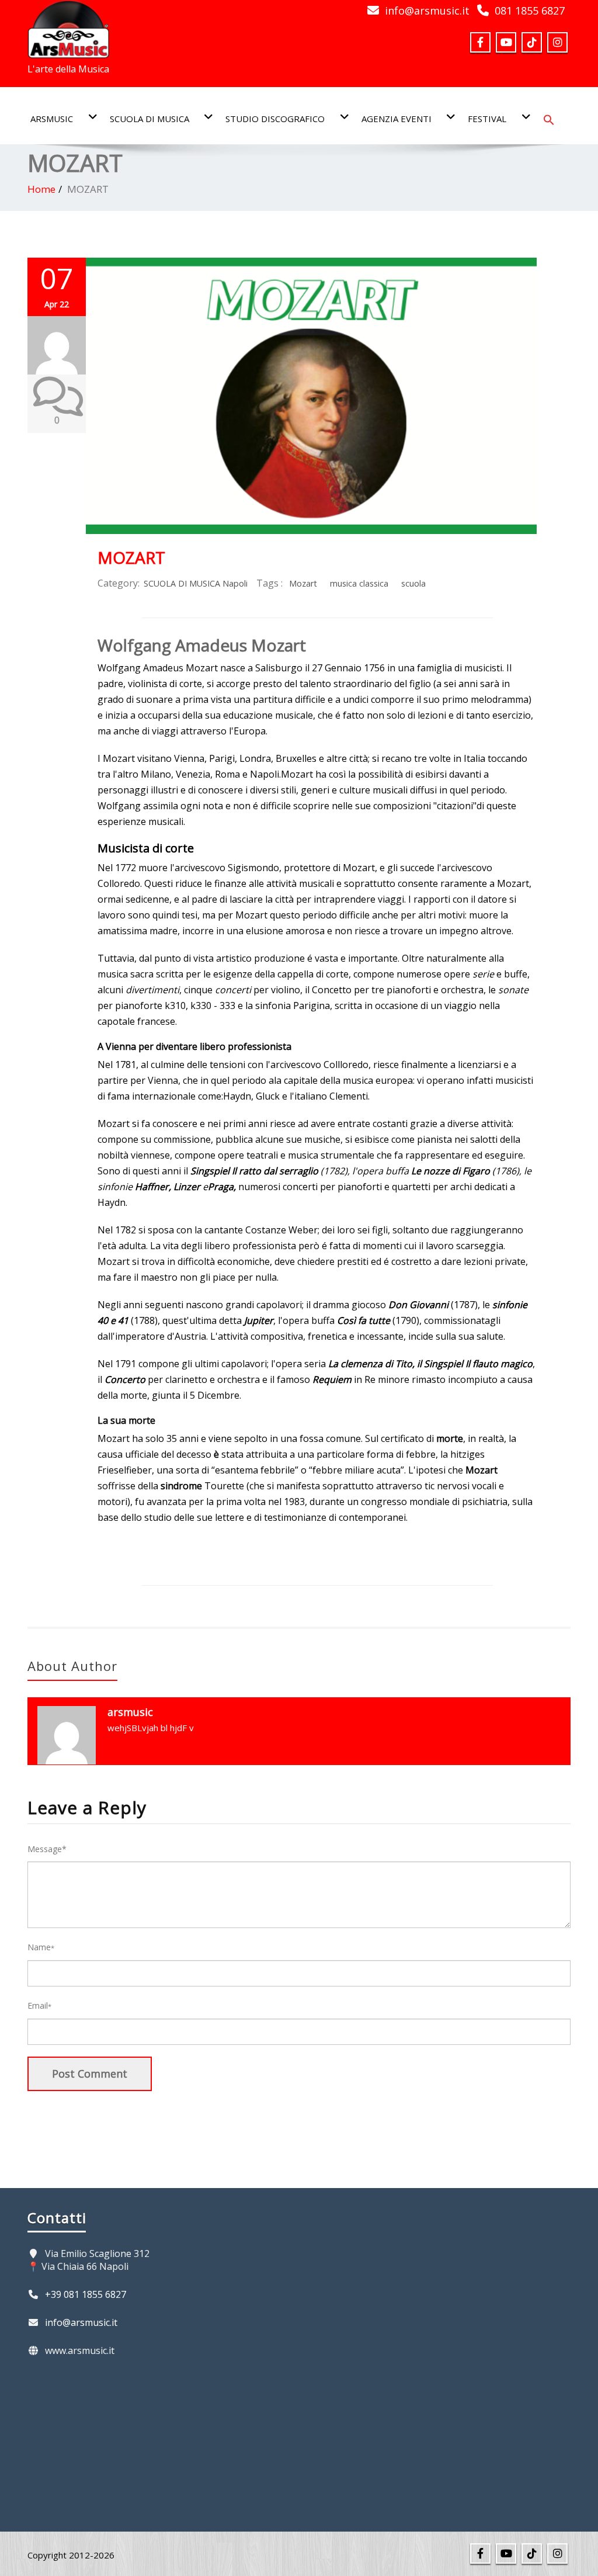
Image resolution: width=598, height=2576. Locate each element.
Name (41, 1947)
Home (41, 189)
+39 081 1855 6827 (86, 2294)
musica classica (359, 583)
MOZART (131, 557)
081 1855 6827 (530, 11)
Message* (47, 1849)
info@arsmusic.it (427, 11)
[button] (549, 119)
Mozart (303, 583)
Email (39, 2005)
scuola (413, 583)
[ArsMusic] (68, 26)
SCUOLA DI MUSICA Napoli (196, 583)
